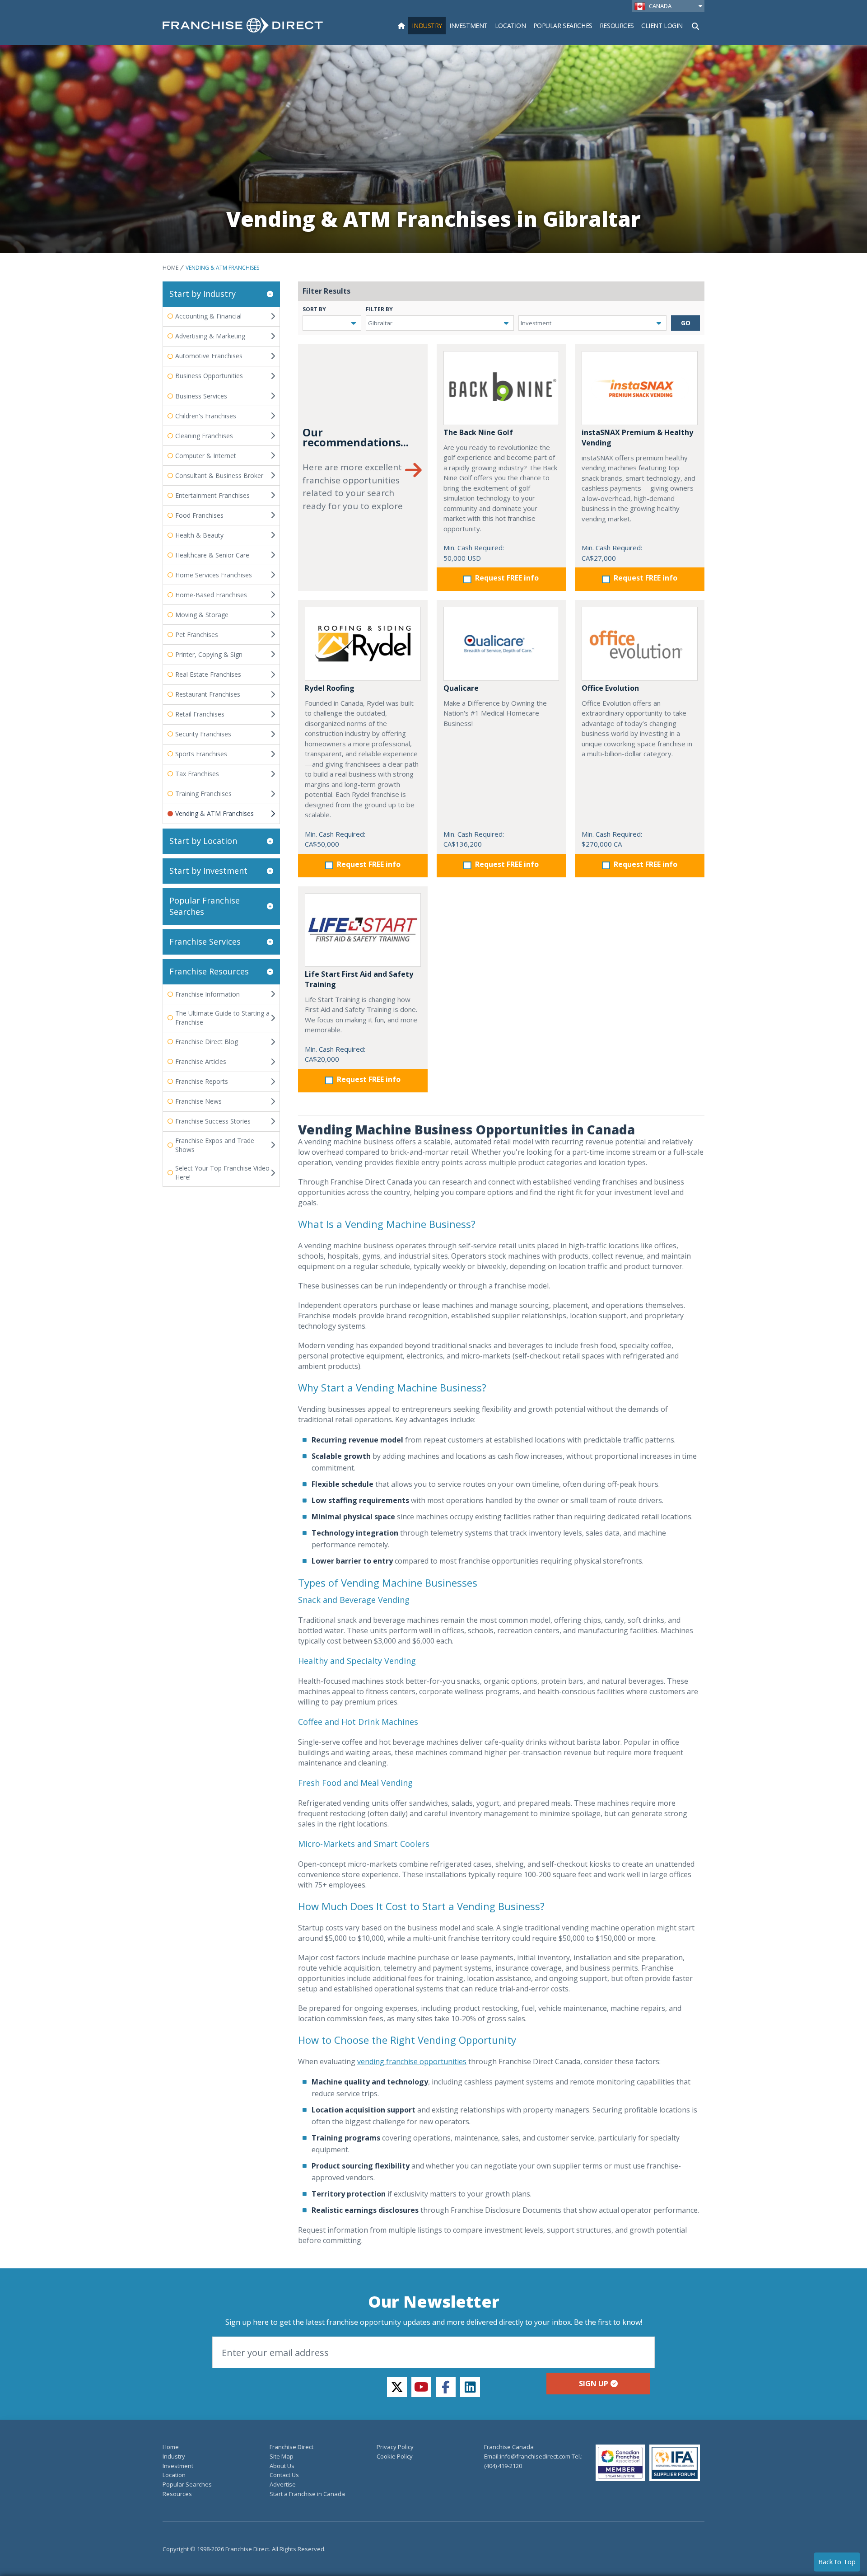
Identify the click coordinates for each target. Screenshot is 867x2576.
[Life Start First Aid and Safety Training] (363, 930)
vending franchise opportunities (412, 2061)
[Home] (401, 26)
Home (170, 268)
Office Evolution (610, 688)
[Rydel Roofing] (363, 644)
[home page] (243, 25)
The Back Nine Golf (478, 432)
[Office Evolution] (640, 644)
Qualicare (461, 688)
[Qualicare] (501, 644)
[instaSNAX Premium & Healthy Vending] (640, 388)
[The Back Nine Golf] (501, 388)
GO (686, 323)
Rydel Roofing (330, 688)
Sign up (594, 2384)
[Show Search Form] (695, 25)
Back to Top (837, 2562)
